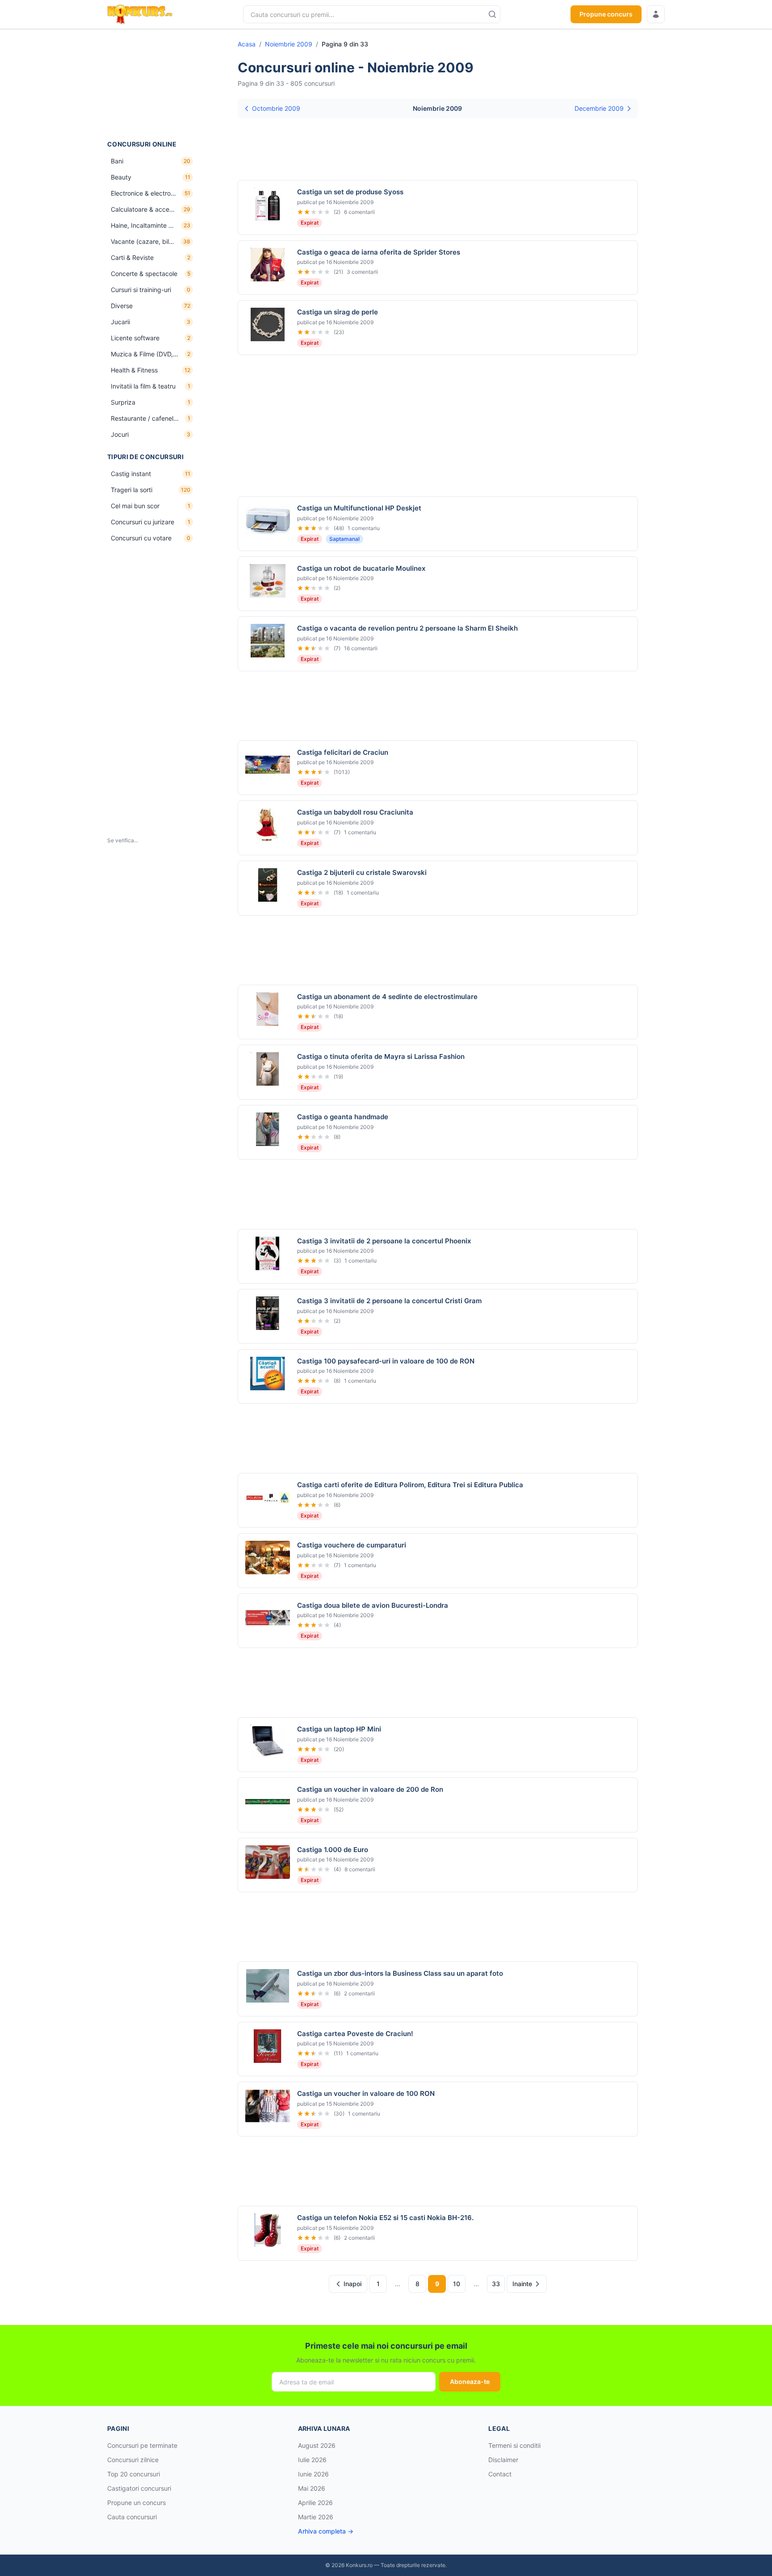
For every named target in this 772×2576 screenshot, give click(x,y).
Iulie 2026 (312, 2460)
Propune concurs (606, 14)
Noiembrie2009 (289, 44)
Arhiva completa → (326, 2531)
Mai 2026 (312, 2488)
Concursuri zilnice (133, 2460)
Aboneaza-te (470, 2382)
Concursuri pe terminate (142, 2445)
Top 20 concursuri (134, 2474)
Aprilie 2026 (315, 2503)
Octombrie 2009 (276, 108)
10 (457, 2284)
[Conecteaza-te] (656, 14)
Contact (500, 2474)
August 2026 (317, 2445)
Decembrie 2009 (599, 108)
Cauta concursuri (132, 2517)
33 (496, 2284)
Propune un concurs (136, 2503)
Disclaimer (503, 2460)
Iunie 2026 (313, 2474)
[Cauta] (492, 14)
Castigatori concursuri (139, 2488)
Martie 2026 (316, 2517)
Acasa (247, 44)
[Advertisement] (152, 84)
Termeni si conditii (514, 2445)
